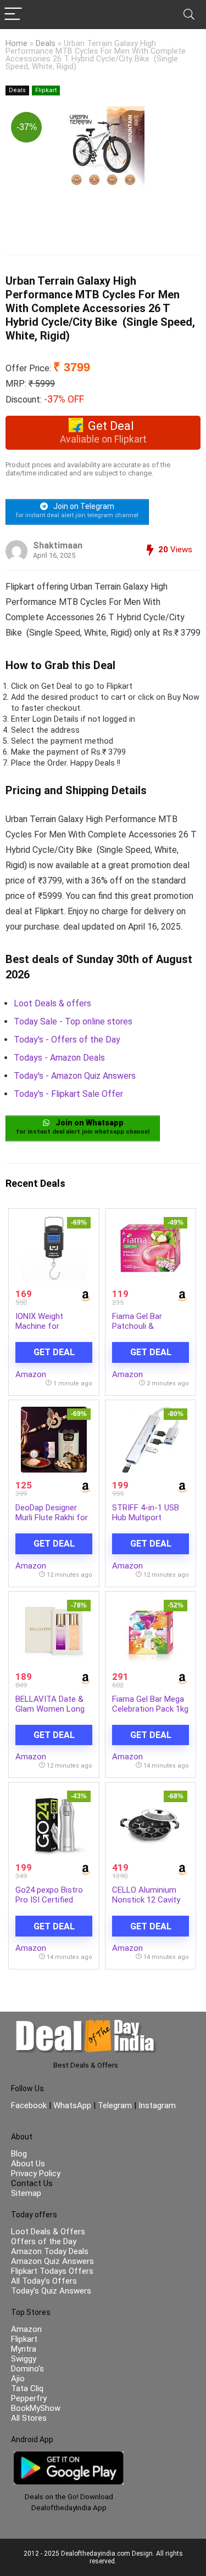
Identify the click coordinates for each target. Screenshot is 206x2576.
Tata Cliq (27, 2388)
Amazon (31, 1374)
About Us (28, 2164)
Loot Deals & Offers (48, 2232)
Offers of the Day (44, 2241)
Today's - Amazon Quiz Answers (75, 1076)
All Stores (29, 2418)
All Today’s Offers (44, 2281)
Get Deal (54, 1352)
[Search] (189, 15)
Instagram (156, 2105)
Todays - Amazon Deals (59, 1058)
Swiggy (24, 2359)
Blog (19, 2154)
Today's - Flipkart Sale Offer (68, 1094)
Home (16, 44)
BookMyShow (36, 2408)
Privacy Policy (36, 2173)
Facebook (30, 2105)
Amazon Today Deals (50, 2251)
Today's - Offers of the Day (67, 1040)
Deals (46, 44)
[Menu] (13, 15)
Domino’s (27, 2369)
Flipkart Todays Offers (52, 2271)
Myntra (24, 2349)
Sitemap (26, 2193)
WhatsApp (72, 2105)
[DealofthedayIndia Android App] (69, 2456)
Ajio (18, 2379)
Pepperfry (29, 2398)
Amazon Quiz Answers (52, 2261)
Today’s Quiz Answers (51, 2291)
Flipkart (46, 90)
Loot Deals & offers (52, 1003)
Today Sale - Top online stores (73, 1021)
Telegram (115, 2105)
